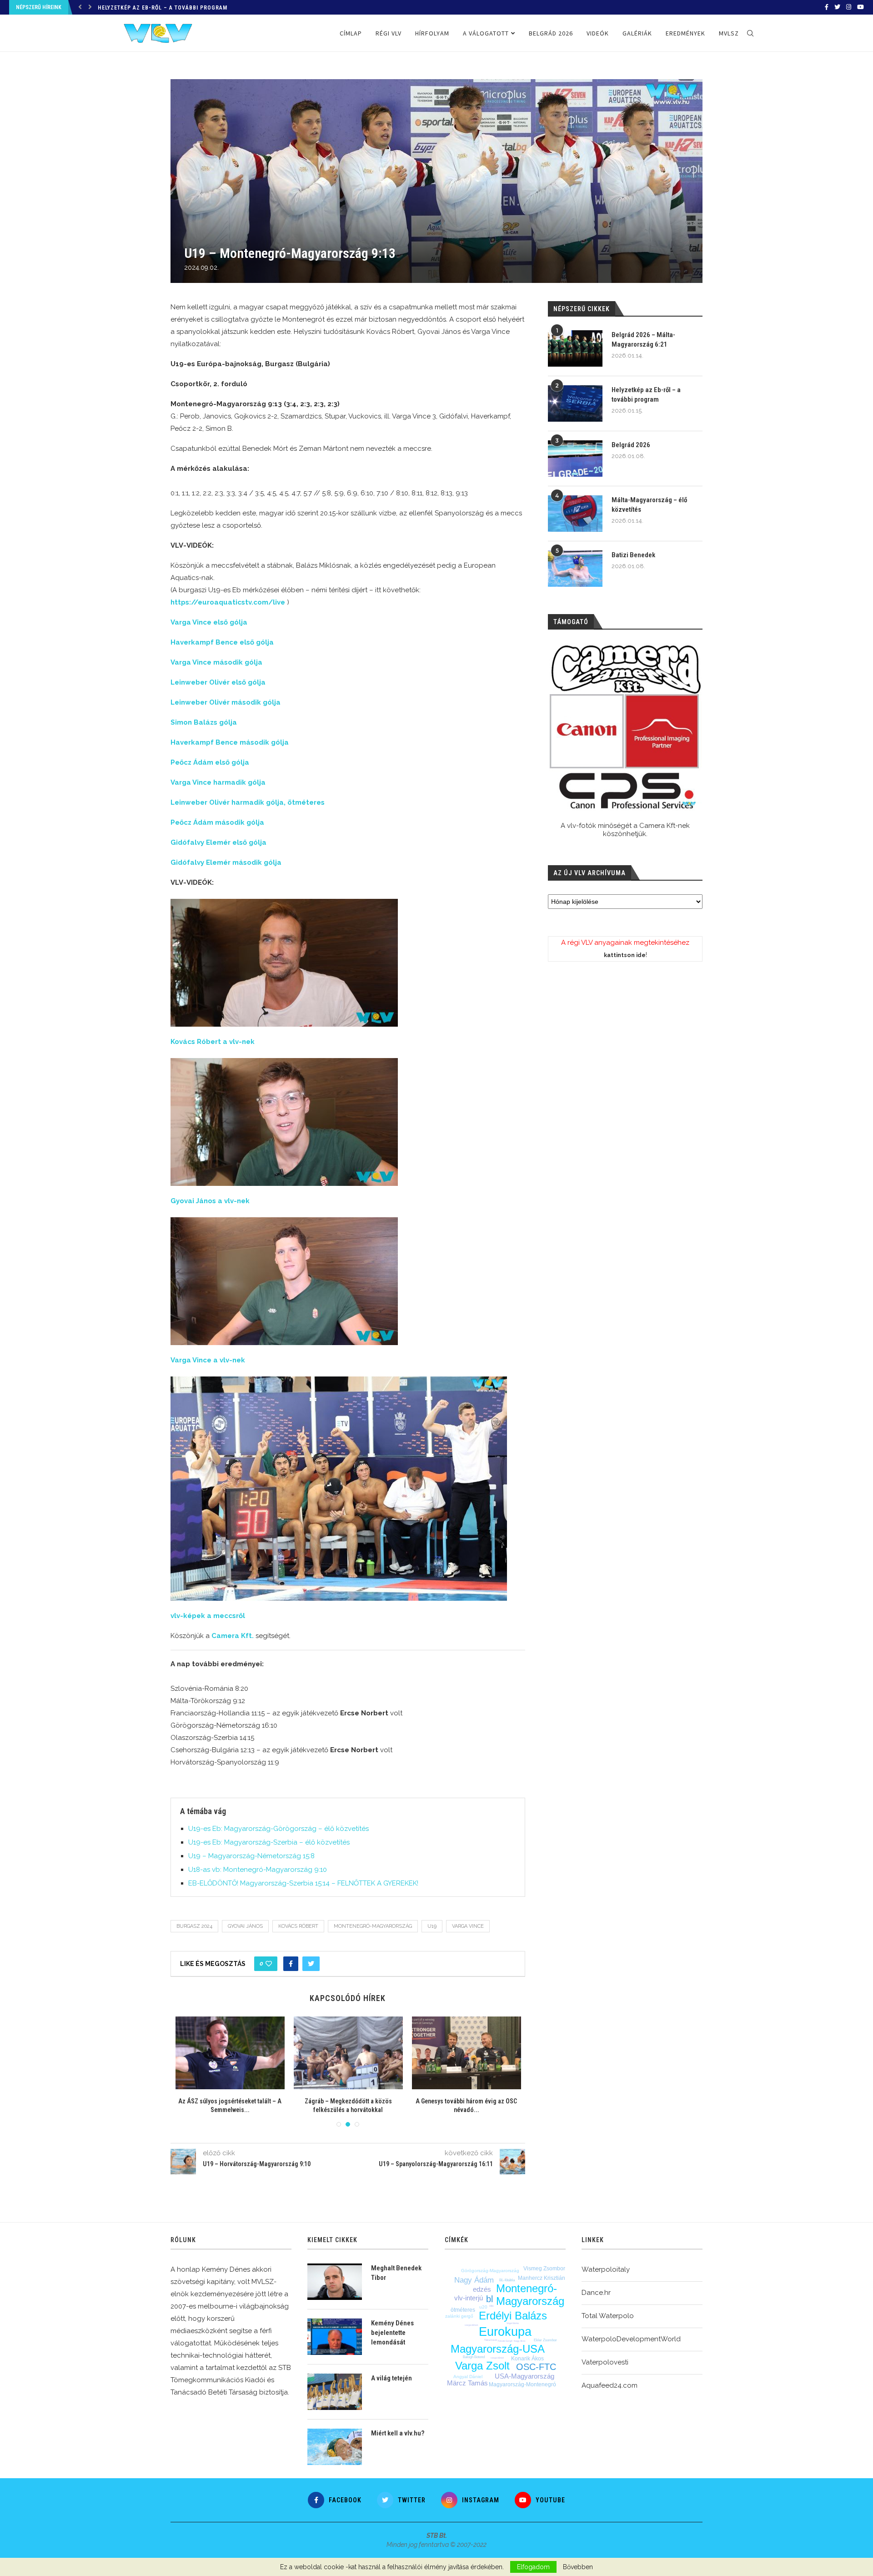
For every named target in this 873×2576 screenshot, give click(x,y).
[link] (228, 602)
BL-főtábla (507, 2280)
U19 (432, 1926)
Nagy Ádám (474, 2280)
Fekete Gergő (505, 2341)
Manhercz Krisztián (542, 2278)
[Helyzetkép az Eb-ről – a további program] (575, 403)
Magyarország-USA (498, 2349)
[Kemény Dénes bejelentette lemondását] (335, 2337)
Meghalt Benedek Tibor (396, 2273)
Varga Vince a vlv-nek (208, 1360)
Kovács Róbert (298, 1926)
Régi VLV (389, 33)
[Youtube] (860, 7)
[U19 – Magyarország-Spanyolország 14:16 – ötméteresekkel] (467, 2053)
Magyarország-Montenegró (522, 2384)
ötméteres (463, 2310)
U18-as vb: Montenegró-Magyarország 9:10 (258, 1870)
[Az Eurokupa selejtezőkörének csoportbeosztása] (230, 2053)
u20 (483, 2307)
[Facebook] (827, 7)
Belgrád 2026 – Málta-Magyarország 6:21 (643, 340)
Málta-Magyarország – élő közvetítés (649, 505)
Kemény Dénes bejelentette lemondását (392, 2333)
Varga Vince (468, 1926)
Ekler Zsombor (545, 2340)
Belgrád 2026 (118, 8)
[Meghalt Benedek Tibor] (335, 2282)
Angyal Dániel (468, 2377)
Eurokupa (505, 2332)
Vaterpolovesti (605, 2362)
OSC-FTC (536, 2367)
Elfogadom (533, 2567)
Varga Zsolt (482, 2366)
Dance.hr (596, 2293)
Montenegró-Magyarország (373, 1926)
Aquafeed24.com (610, 2385)
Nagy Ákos (520, 2341)
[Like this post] (269, 1964)
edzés (482, 2289)
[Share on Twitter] (311, 1964)
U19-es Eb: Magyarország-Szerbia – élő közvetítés (269, 1842)
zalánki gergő (459, 2316)
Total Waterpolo (608, 2316)
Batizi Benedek (633, 555)
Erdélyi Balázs (513, 2316)
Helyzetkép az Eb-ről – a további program (646, 395)
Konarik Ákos (527, 2359)
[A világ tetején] (335, 2392)
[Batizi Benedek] (575, 569)
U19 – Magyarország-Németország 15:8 (251, 1856)
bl (489, 2299)
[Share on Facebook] (291, 1964)
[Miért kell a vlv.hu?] (335, 2447)
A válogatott (486, 33)
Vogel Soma (513, 2323)
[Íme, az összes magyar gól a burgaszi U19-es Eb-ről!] (348, 2053)
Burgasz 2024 (194, 1926)
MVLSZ (729, 33)
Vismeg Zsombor (544, 2268)
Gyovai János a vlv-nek (210, 1201)
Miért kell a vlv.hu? (398, 2433)
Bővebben (578, 2567)
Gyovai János (245, 1926)
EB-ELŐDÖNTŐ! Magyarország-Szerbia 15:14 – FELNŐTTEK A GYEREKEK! (303, 1883)
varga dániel (497, 2358)
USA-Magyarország (524, 2376)
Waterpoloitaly (606, 2269)
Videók (598, 33)
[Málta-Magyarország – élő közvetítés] (575, 514)
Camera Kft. (233, 1636)
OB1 (492, 2306)
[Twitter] (837, 7)
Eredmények (685, 33)
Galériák (637, 33)
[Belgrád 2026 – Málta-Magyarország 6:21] (575, 348)
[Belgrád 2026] (575, 459)
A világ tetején (391, 2378)
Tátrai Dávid (491, 2340)
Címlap (351, 33)
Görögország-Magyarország (490, 2271)
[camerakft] (625, 727)
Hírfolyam (432, 33)
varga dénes (472, 2325)
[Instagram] (849, 7)
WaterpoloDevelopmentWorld (631, 2339)
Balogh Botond (474, 2357)
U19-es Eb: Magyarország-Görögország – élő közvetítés (278, 1829)
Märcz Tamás (467, 2383)
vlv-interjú (469, 2298)
